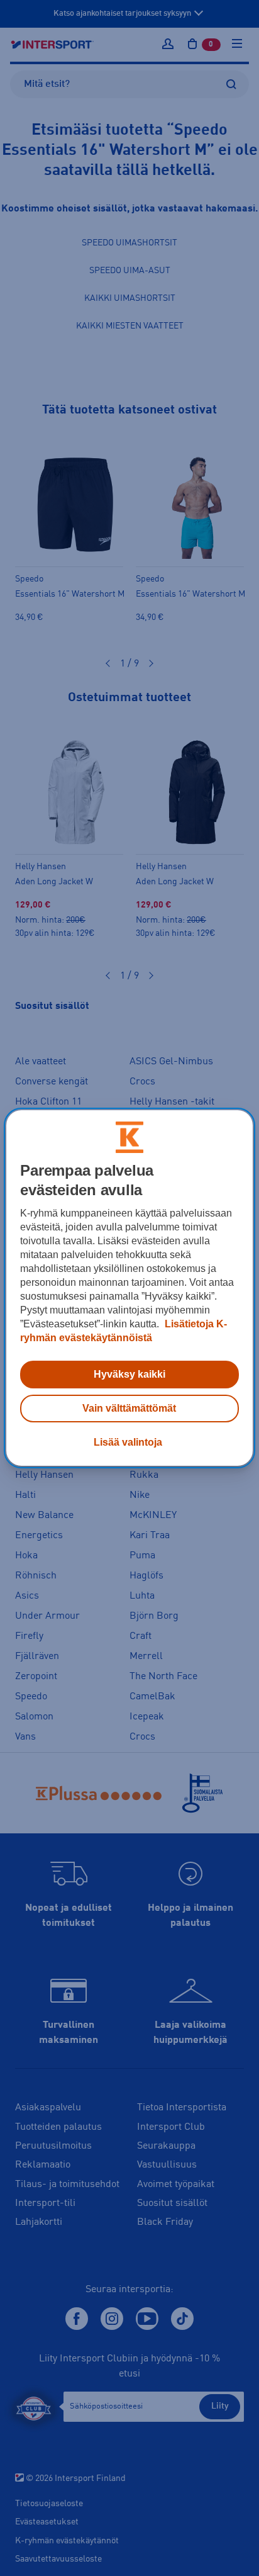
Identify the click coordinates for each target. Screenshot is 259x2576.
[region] (129, 1288)
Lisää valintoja (128, 1442)
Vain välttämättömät (129, 1408)
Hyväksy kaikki (129, 1374)
